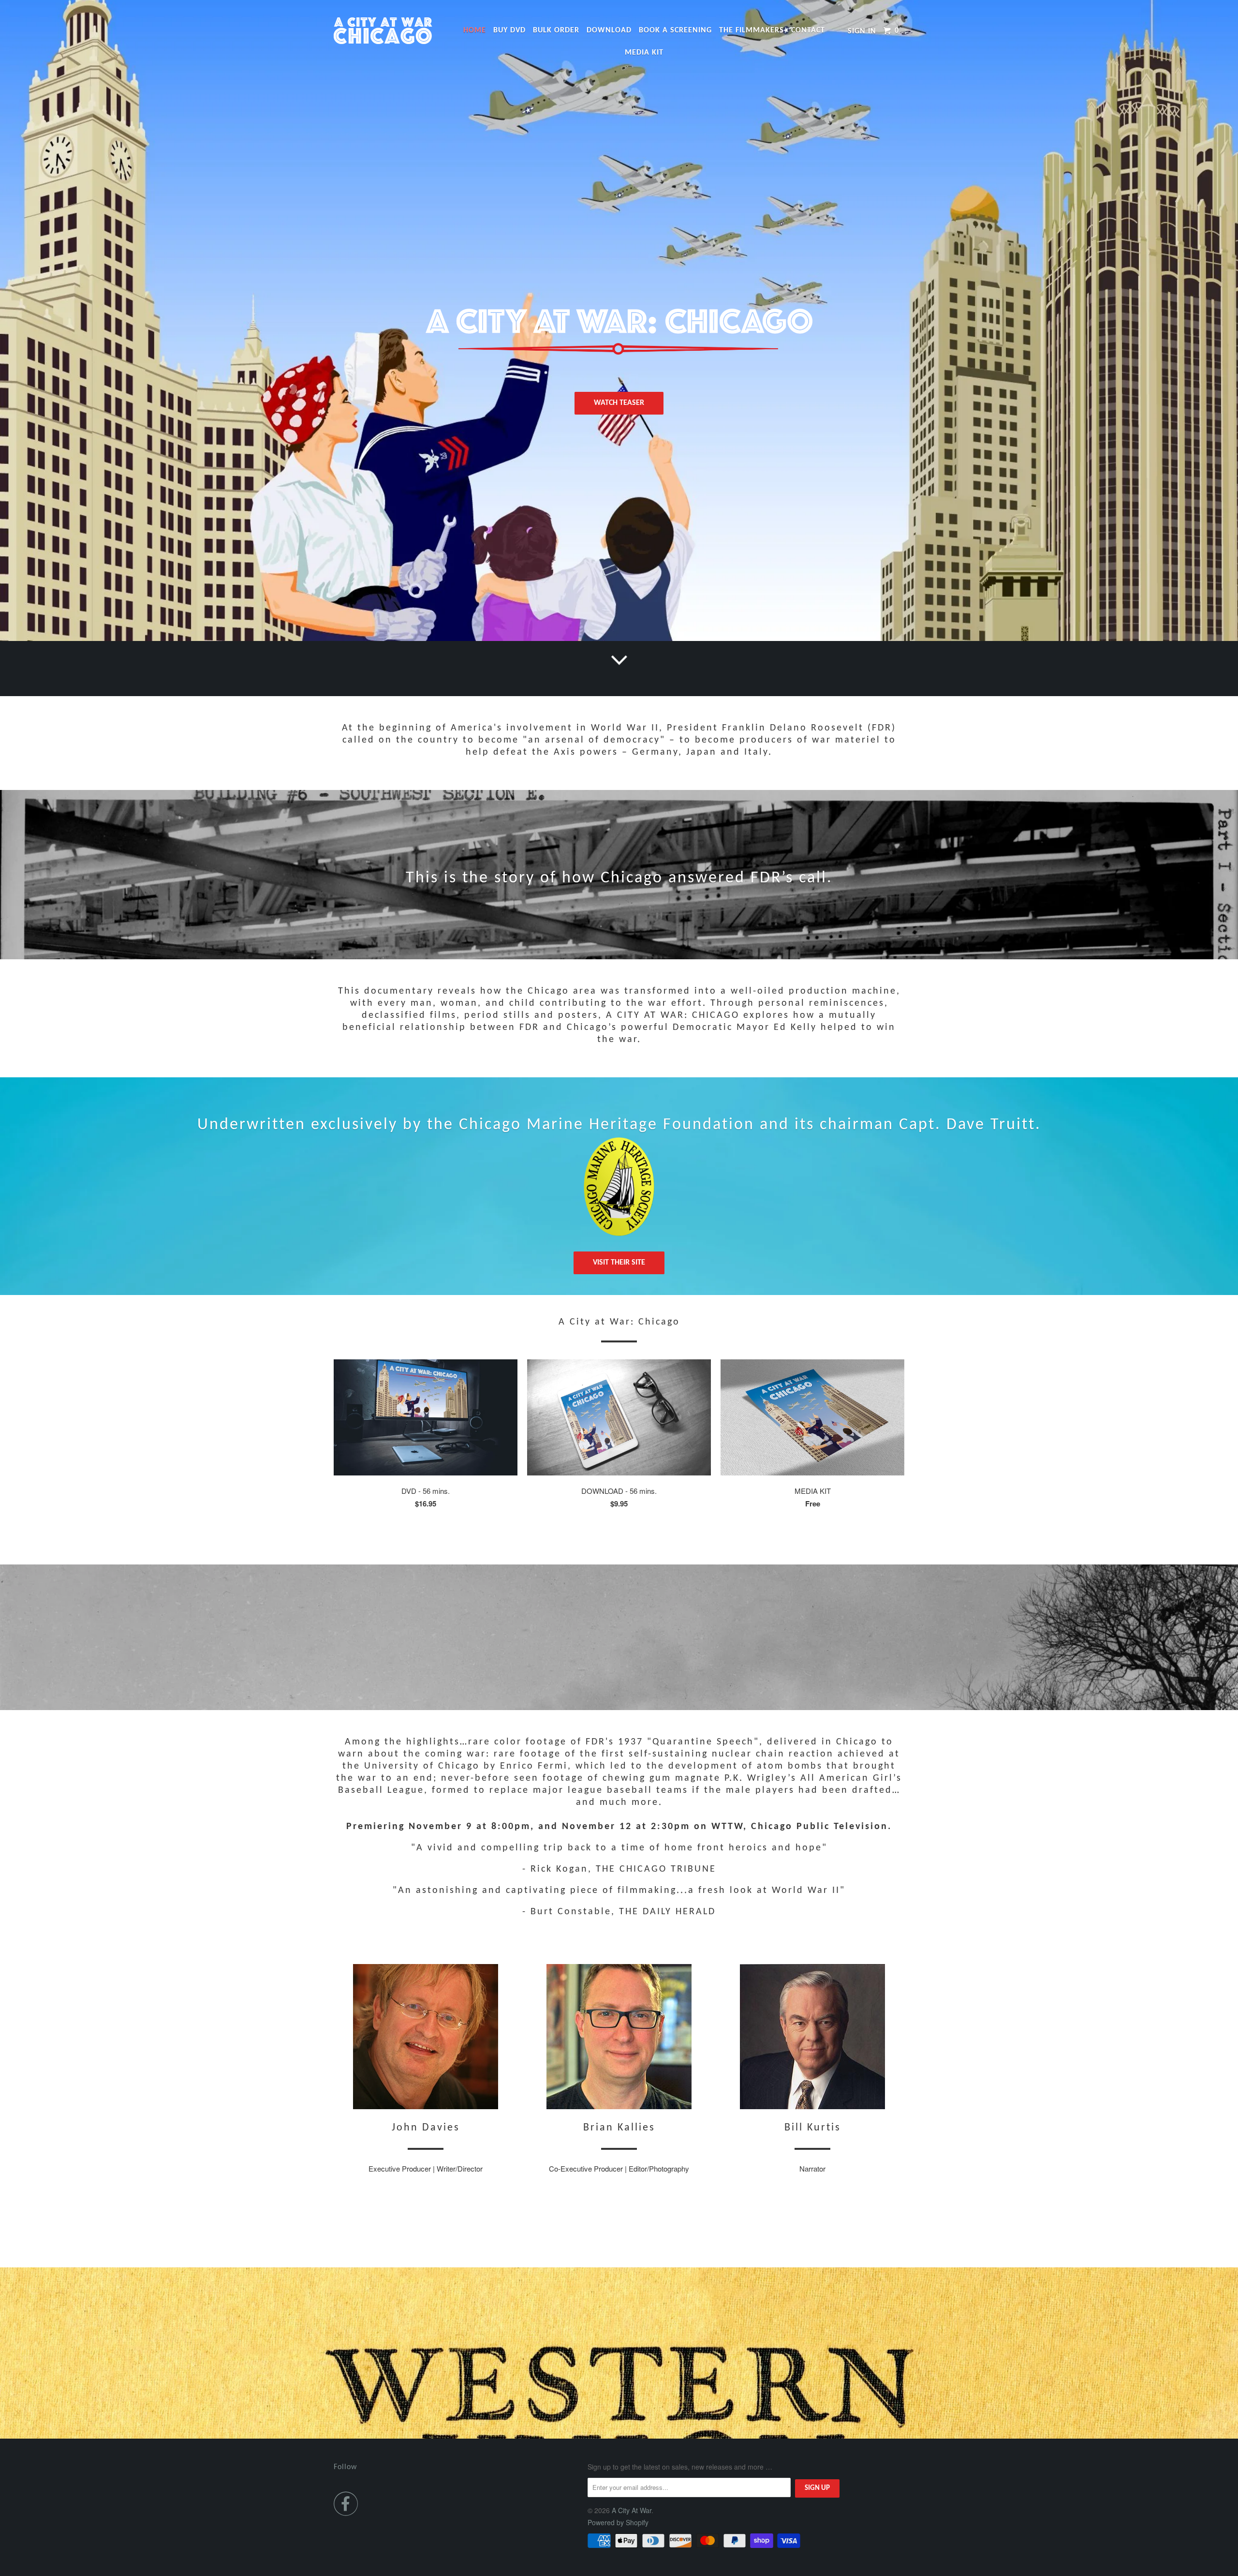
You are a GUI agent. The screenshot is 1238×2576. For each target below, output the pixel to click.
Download (609, 30)
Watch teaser (619, 403)
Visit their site (619, 1263)
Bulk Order (556, 30)
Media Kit (644, 53)
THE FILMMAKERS (752, 30)
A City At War (632, 2510)
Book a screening (675, 30)
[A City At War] (383, 31)
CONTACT (808, 30)
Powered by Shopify (618, 2522)
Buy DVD (509, 30)
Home (475, 30)
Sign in (862, 31)
